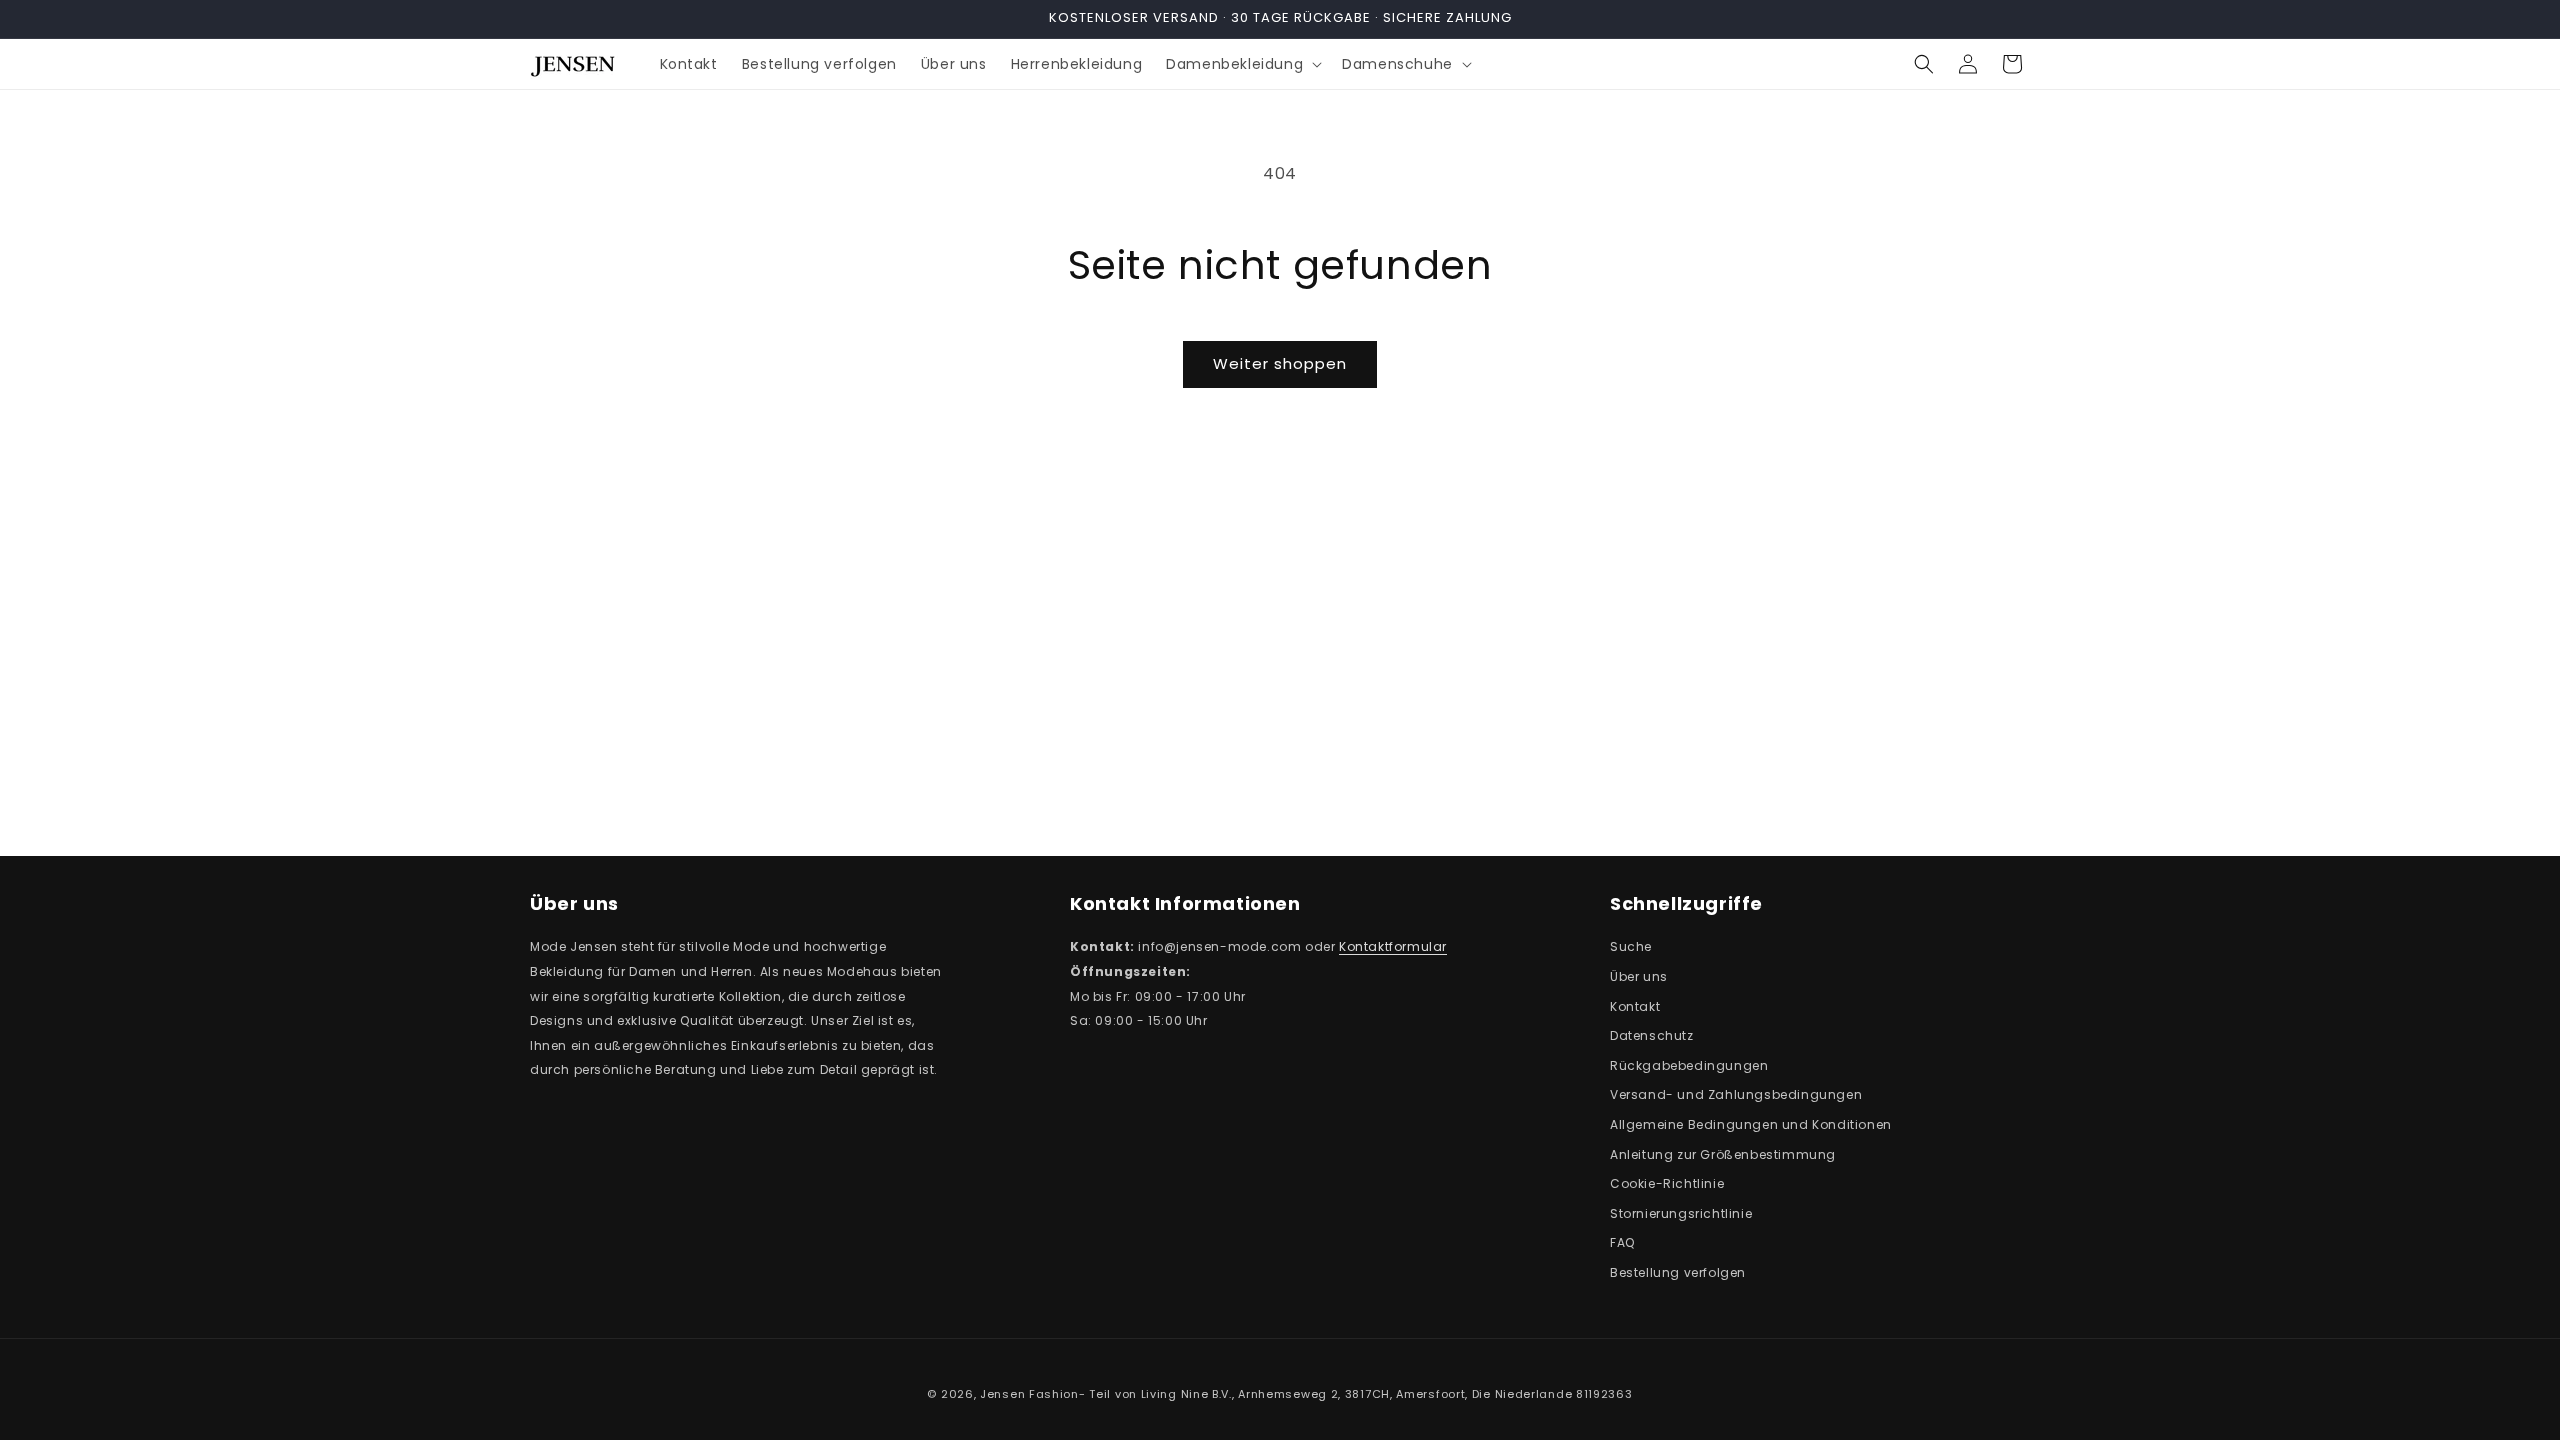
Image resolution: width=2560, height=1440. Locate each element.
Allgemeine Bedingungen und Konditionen (1751, 1124)
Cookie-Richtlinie (1667, 1183)
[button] (1242, 64)
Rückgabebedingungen (1689, 1065)
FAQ (1622, 1242)
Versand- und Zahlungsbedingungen (1736, 1094)
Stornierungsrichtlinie (1681, 1213)
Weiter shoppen (1280, 363)
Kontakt (1635, 1006)
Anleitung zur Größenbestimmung (1723, 1154)
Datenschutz (1652, 1035)
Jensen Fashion (1029, 1394)
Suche (1631, 946)
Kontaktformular (1393, 946)
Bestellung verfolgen (1678, 1272)
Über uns (1639, 976)
